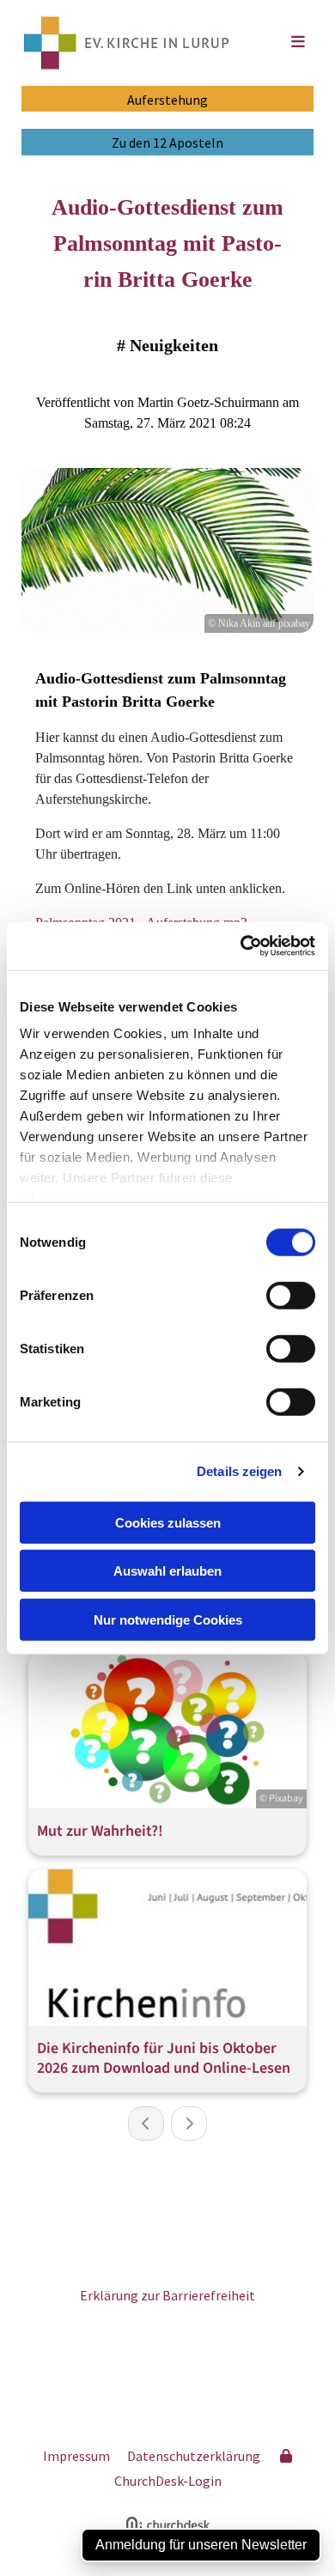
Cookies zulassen (168, 1522)
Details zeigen (239, 1471)
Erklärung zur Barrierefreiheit (167, 2295)
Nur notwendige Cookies (168, 1619)
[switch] (291, 1295)
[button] (281, 43)
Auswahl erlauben (167, 1571)
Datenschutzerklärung (194, 2456)
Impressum (76, 2456)
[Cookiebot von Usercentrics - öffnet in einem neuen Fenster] (241, 946)
